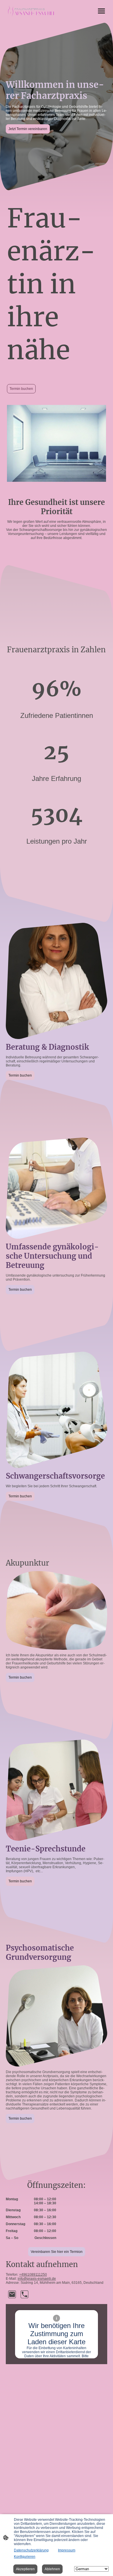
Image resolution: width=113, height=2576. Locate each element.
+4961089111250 (33, 2275)
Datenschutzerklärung (31, 2550)
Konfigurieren (25, 2557)
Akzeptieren (25, 2569)
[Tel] (24, 2294)
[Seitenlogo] (31, 11)
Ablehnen (52, 2569)
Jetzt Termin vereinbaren (28, 129)
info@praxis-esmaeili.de (37, 2279)
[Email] (12, 2294)
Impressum (67, 2550)
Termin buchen (21, 389)
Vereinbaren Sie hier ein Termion (57, 2252)
